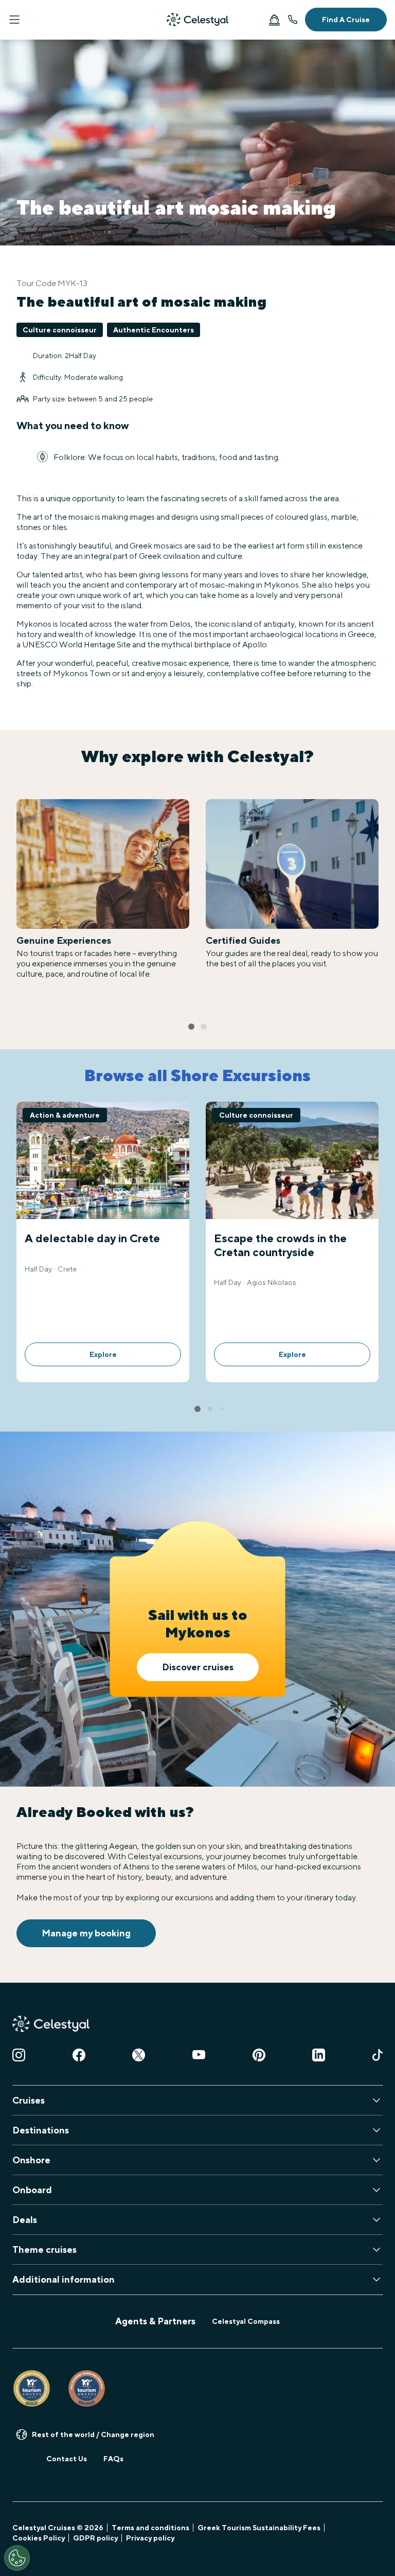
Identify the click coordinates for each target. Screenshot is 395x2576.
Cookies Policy (39, 2538)
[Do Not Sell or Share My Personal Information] (17, 2558)
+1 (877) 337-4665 (293, 20)
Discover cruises (198, 1667)
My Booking (274, 20)
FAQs (113, 2459)
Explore (103, 1354)
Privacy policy (150, 2538)
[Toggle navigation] (14, 20)
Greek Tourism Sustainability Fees (259, 2528)
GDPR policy (95, 2538)
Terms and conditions (150, 2528)
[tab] (191, 1027)
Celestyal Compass (246, 2321)
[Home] (197, 20)
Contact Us (67, 2459)
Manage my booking (86, 1933)
